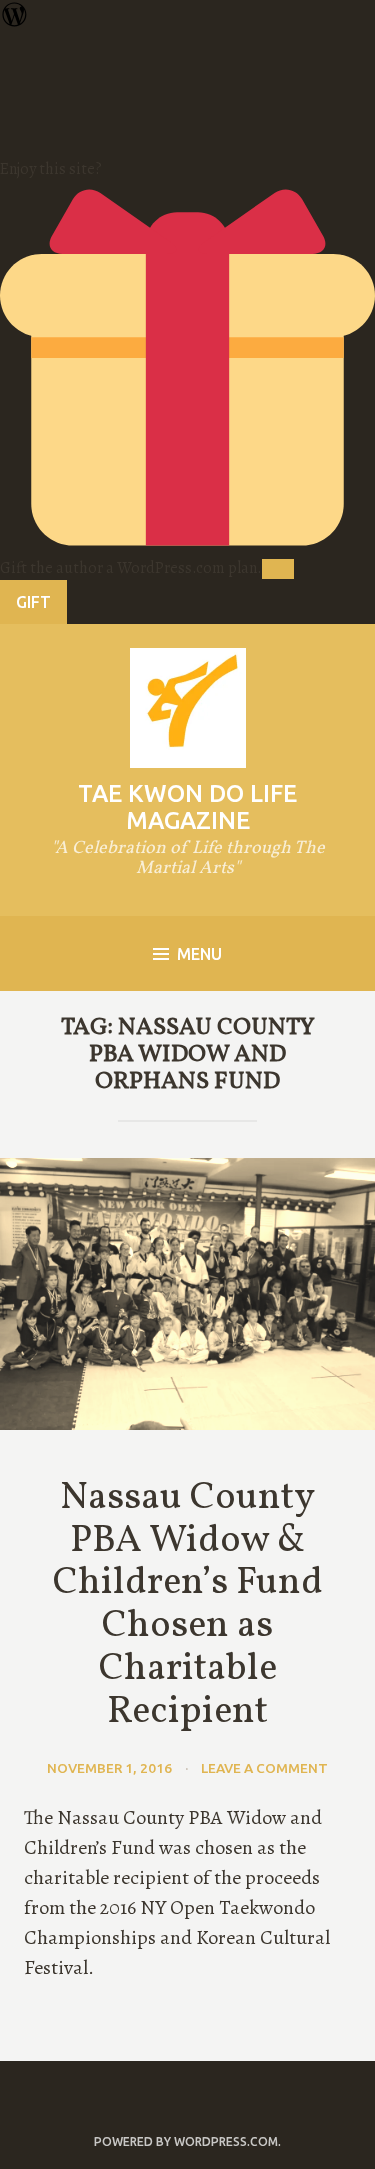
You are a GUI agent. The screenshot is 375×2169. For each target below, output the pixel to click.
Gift (33, 602)
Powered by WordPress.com (186, 2141)
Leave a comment (264, 1768)
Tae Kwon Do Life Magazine (187, 807)
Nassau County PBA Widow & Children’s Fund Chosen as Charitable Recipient (188, 1605)
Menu (199, 954)
